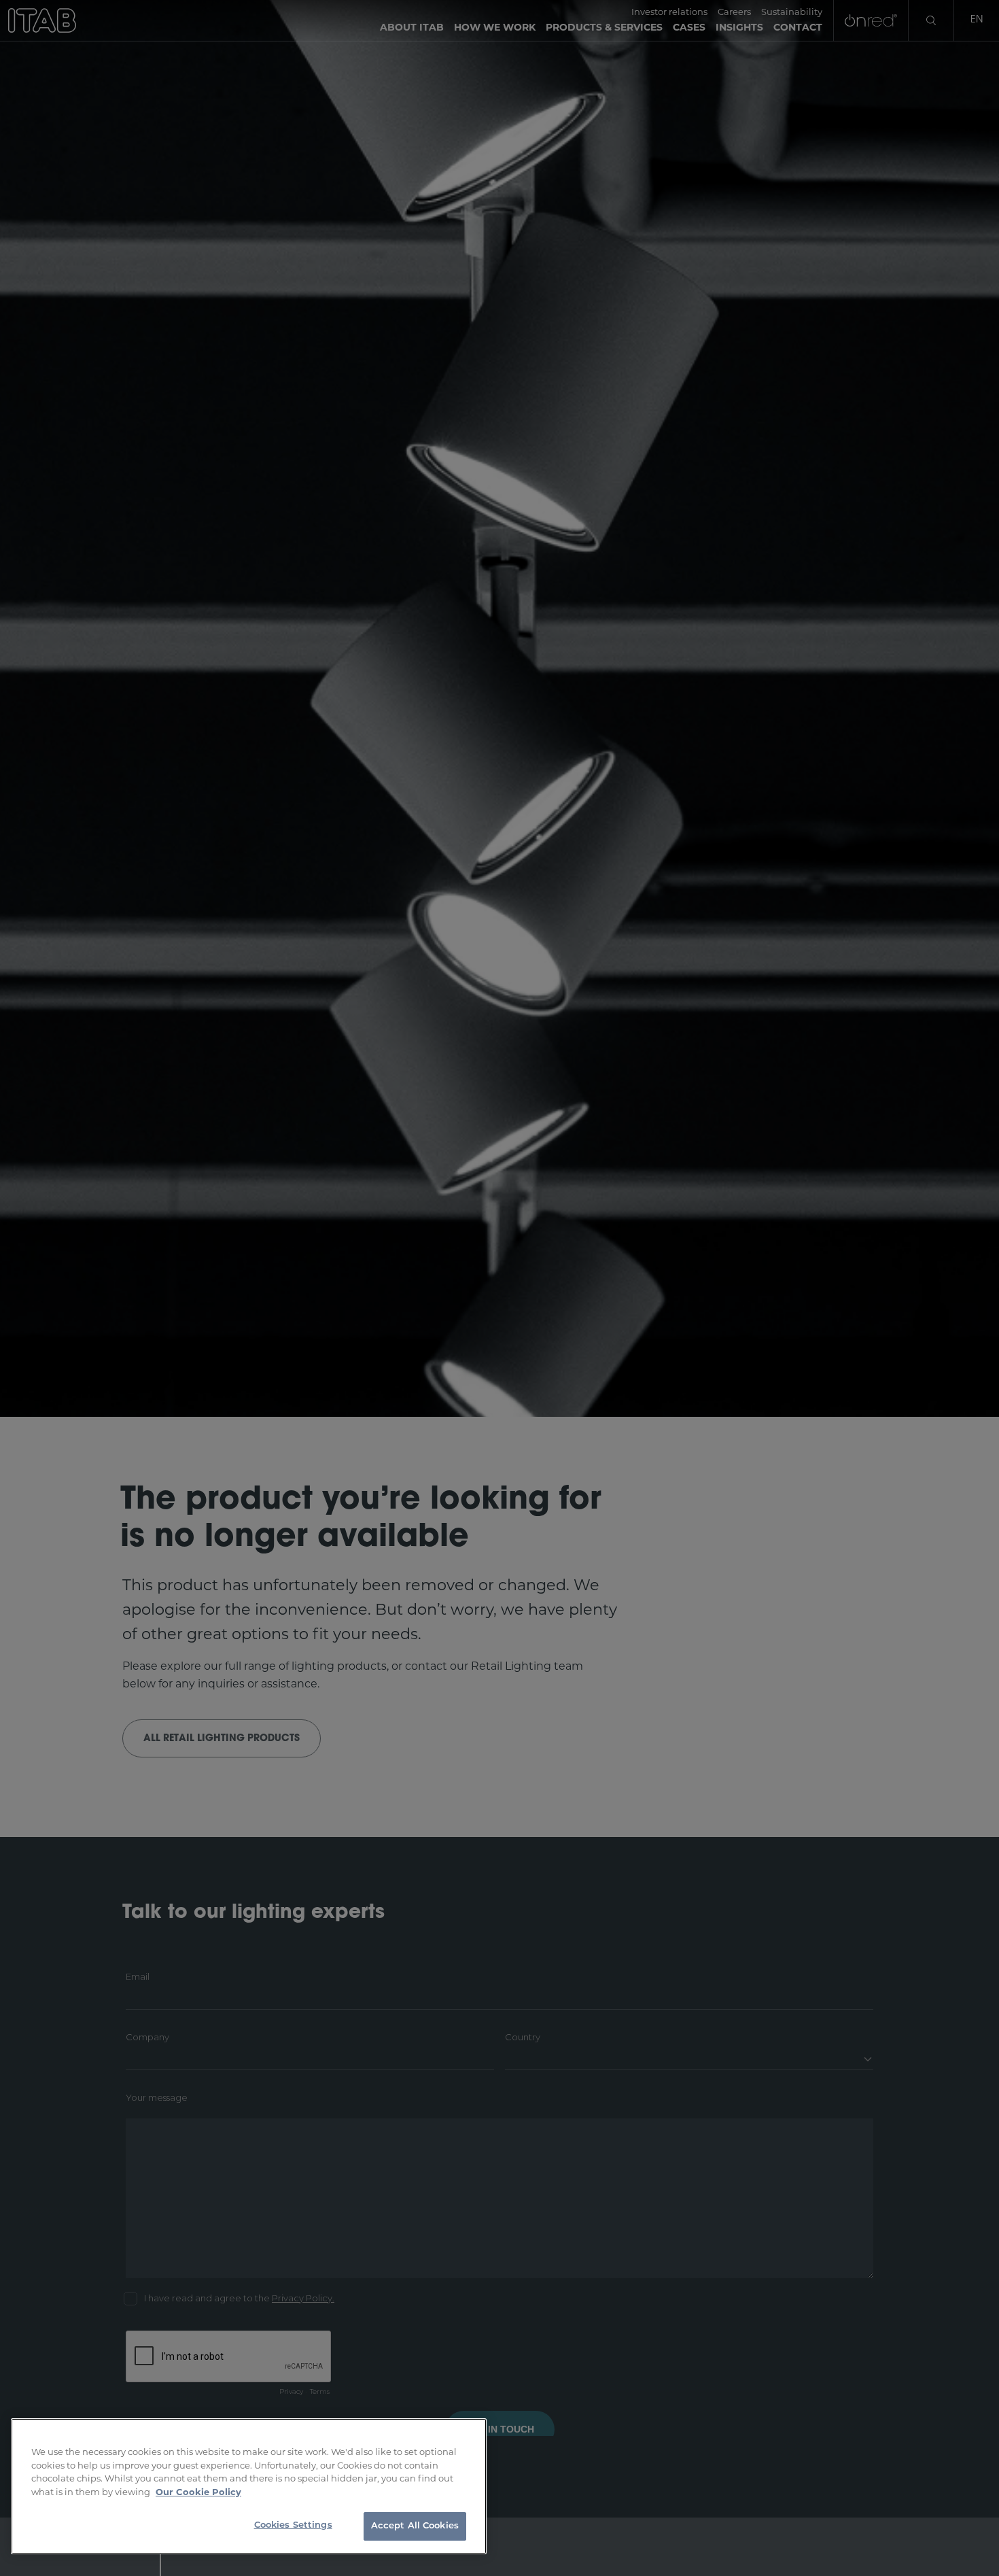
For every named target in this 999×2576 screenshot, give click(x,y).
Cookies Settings (293, 2525)
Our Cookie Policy (198, 2492)
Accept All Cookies (415, 2526)
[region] (249, 2486)
